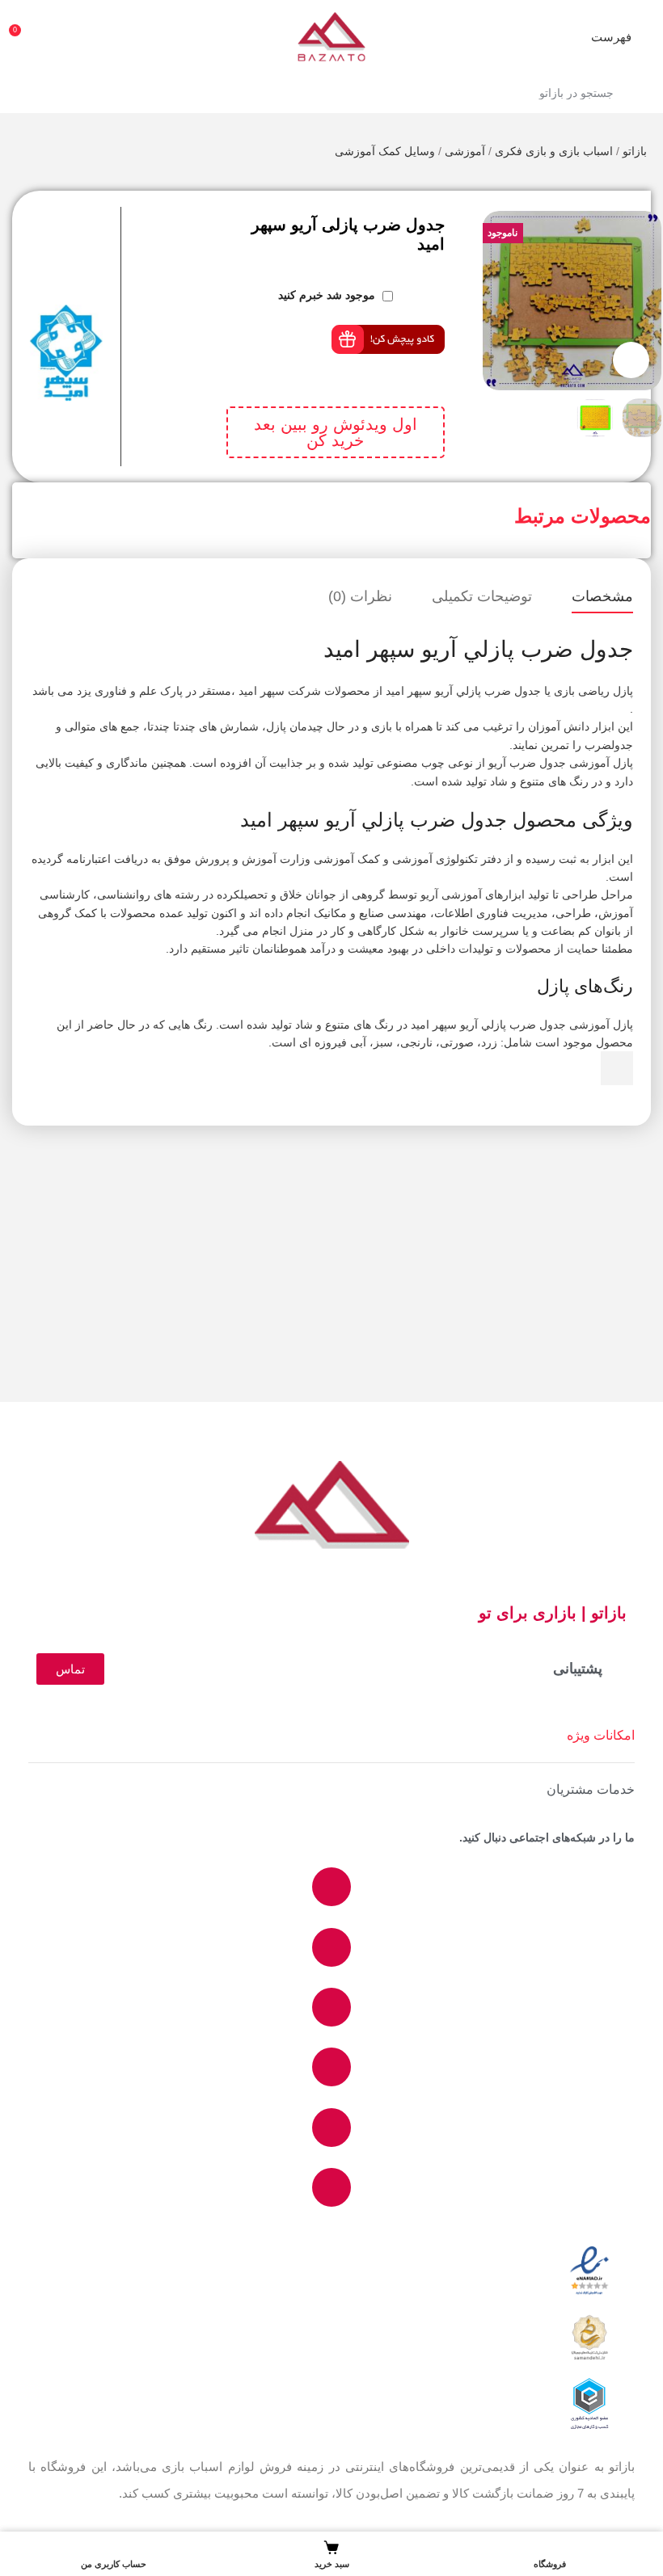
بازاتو (635, 151)
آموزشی (465, 151)
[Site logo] (331, 36)
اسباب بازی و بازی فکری (554, 151)
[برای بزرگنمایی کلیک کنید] (631, 360)
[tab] (602, 597)
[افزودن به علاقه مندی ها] (114, 247)
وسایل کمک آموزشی (385, 151)
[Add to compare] (114, 215)
